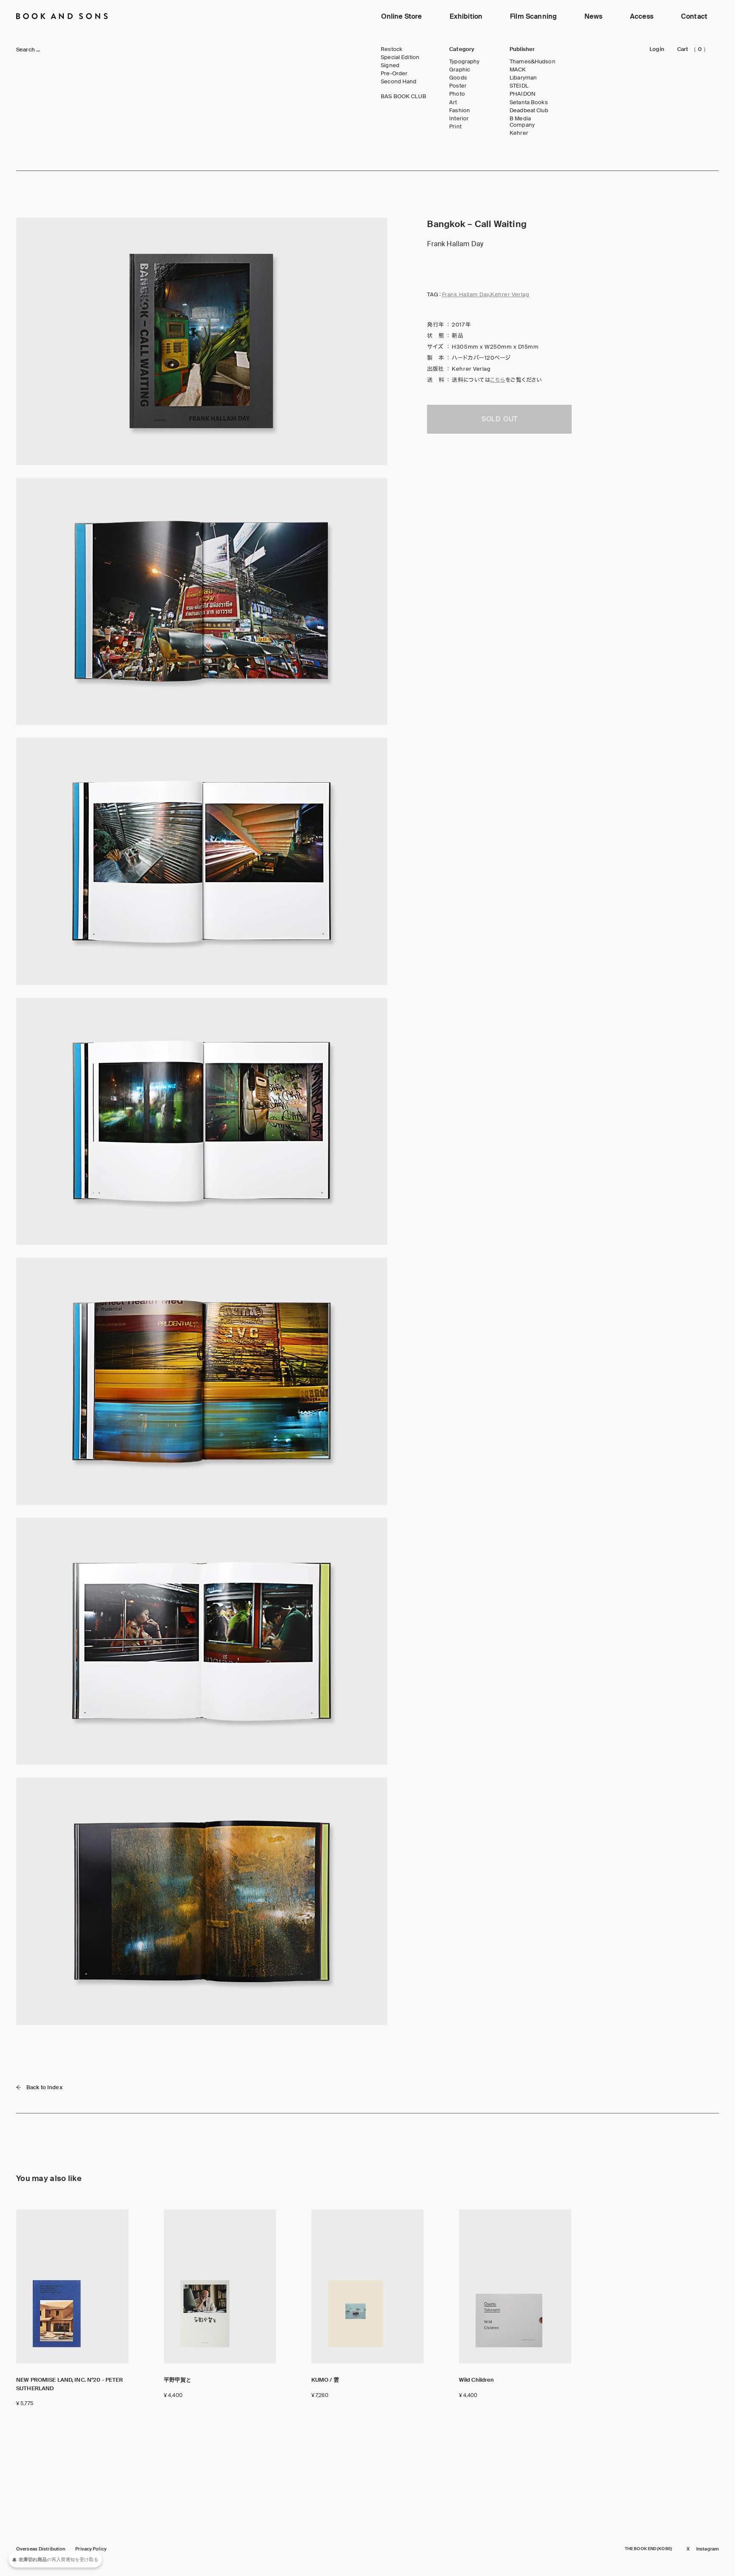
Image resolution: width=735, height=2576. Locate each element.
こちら (498, 380)
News (593, 16)
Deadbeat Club (529, 111)
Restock (392, 49)
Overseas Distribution (41, 2549)
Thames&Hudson (533, 62)
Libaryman (523, 78)
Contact (694, 16)
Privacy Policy (91, 2549)
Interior (459, 119)
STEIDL (519, 86)
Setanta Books (529, 102)
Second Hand (399, 82)
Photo (457, 94)
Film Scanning (533, 16)
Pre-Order (394, 74)
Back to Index (44, 2087)
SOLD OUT (500, 419)
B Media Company (522, 122)
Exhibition (466, 16)
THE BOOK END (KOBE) (648, 2549)
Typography (464, 62)
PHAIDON (523, 94)
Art (453, 102)
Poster (458, 86)
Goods (458, 78)
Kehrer (519, 133)
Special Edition (400, 57)
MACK (518, 70)
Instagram (708, 2549)
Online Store (402, 16)
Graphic (460, 70)
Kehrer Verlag (510, 294)
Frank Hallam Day (466, 294)
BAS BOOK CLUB (403, 97)
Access (642, 16)
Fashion (460, 111)
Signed (390, 65)
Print (455, 127)
